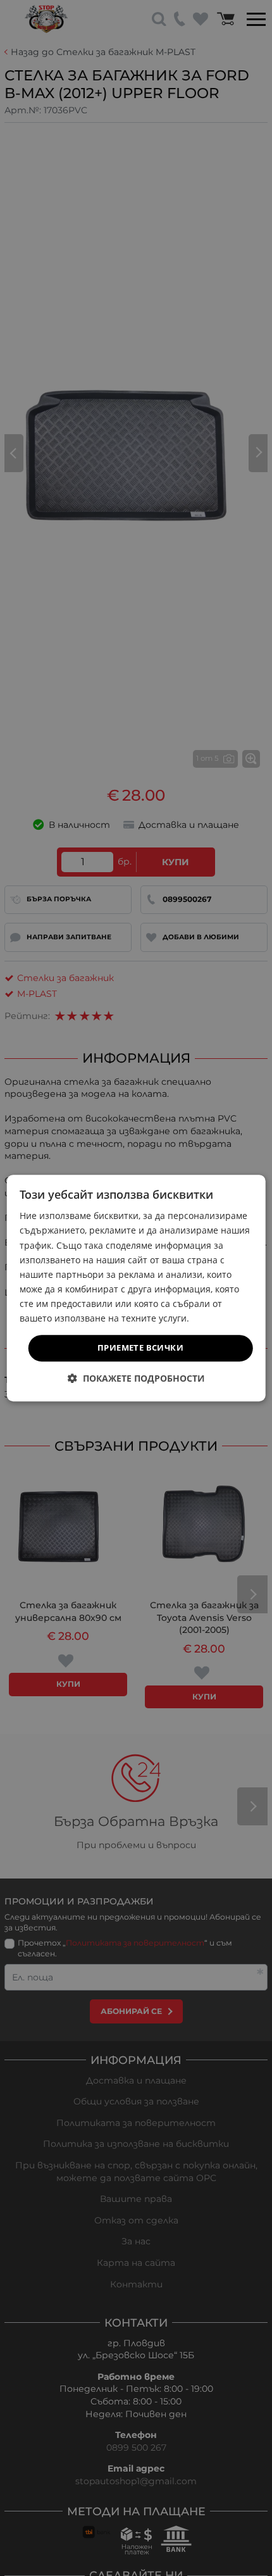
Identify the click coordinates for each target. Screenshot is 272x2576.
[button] (136, 1378)
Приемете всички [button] (140, 1347)
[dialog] (136, 1288)
